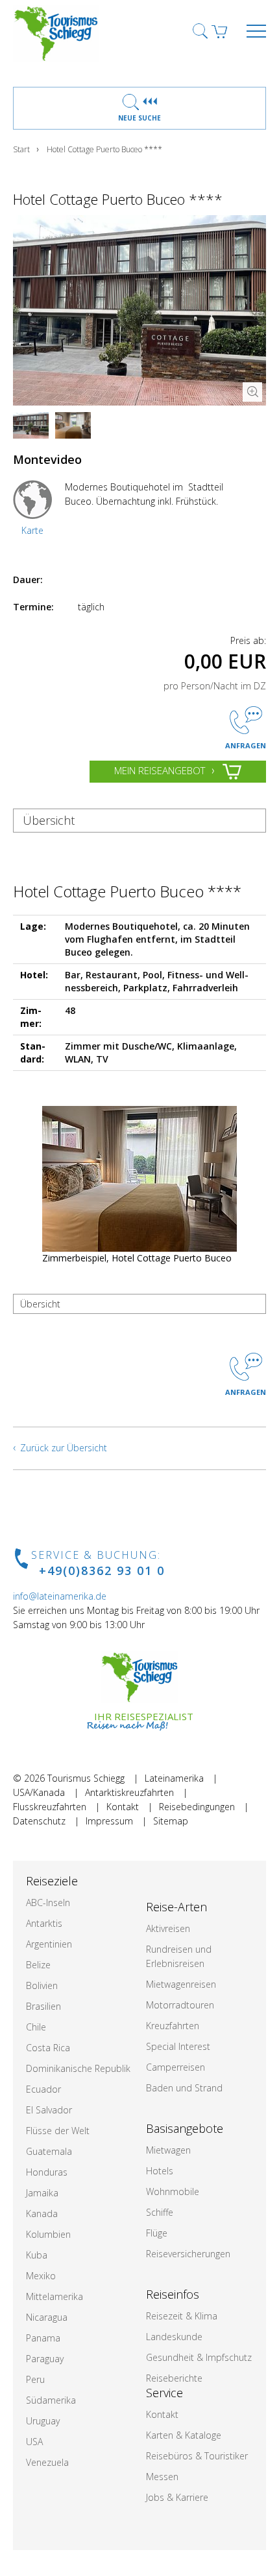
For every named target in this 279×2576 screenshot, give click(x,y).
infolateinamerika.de (60, 1596)
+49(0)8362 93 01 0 (102, 1570)
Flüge (157, 2233)
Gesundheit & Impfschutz (199, 2357)
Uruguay (43, 2421)
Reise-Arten (176, 1907)
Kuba (37, 2255)
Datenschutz (39, 1821)
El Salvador (49, 2110)
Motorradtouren (180, 2005)
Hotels (160, 2171)
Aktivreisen (168, 1928)
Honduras (47, 2172)
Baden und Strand (184, 2088)
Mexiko (41, 2276)
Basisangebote (185, 2128)
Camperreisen (176, 2067)
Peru (35, 2379)
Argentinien (49, 1944)
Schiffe (160, 2212)
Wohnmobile (173, 2191)
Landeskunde (174, 2337)
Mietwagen (168, 2150)
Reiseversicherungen (188, 2254)
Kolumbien (48, 2234)
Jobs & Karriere (177, 2497)
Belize (38, 1965)
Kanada (42, 2214)
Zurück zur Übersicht (64, 1448)
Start (21, 149)
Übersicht (49, 820)
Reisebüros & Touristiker (197, 2456)
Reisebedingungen (197, 1807)
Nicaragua (47, 2317)
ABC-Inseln (48, 1903)
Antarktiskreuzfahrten (129, 1792)
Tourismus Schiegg (86, 1778)
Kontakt (123, 1807)
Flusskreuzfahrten (50, 1807)
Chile (36, 2027)
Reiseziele (52, 1881)
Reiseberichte (174, 2378)
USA (34, 2442)
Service (164, 2393)
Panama (43, 2338)
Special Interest (178, 2046)
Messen (162, 2477)
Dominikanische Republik (78, 2068)
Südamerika (51, 2400)
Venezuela (47, 2462)
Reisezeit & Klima (182, 2316)
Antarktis (44, 1923)
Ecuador (43, 2089)
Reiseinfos (173, 2294)
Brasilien (43, 2006)
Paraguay (45, 2359)
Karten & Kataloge (184, 2435)
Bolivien (42, 1985)
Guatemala (49, 2151)
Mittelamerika (55, 2296)
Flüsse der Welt (58, 2131)
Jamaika (42, 2193)
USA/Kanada (39, 1792)
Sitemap (171, 1821)
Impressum (109, 1821)
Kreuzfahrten (173, 2026)
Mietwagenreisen (181, 1984)
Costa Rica (48, 2048)
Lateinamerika (174, 1778)
